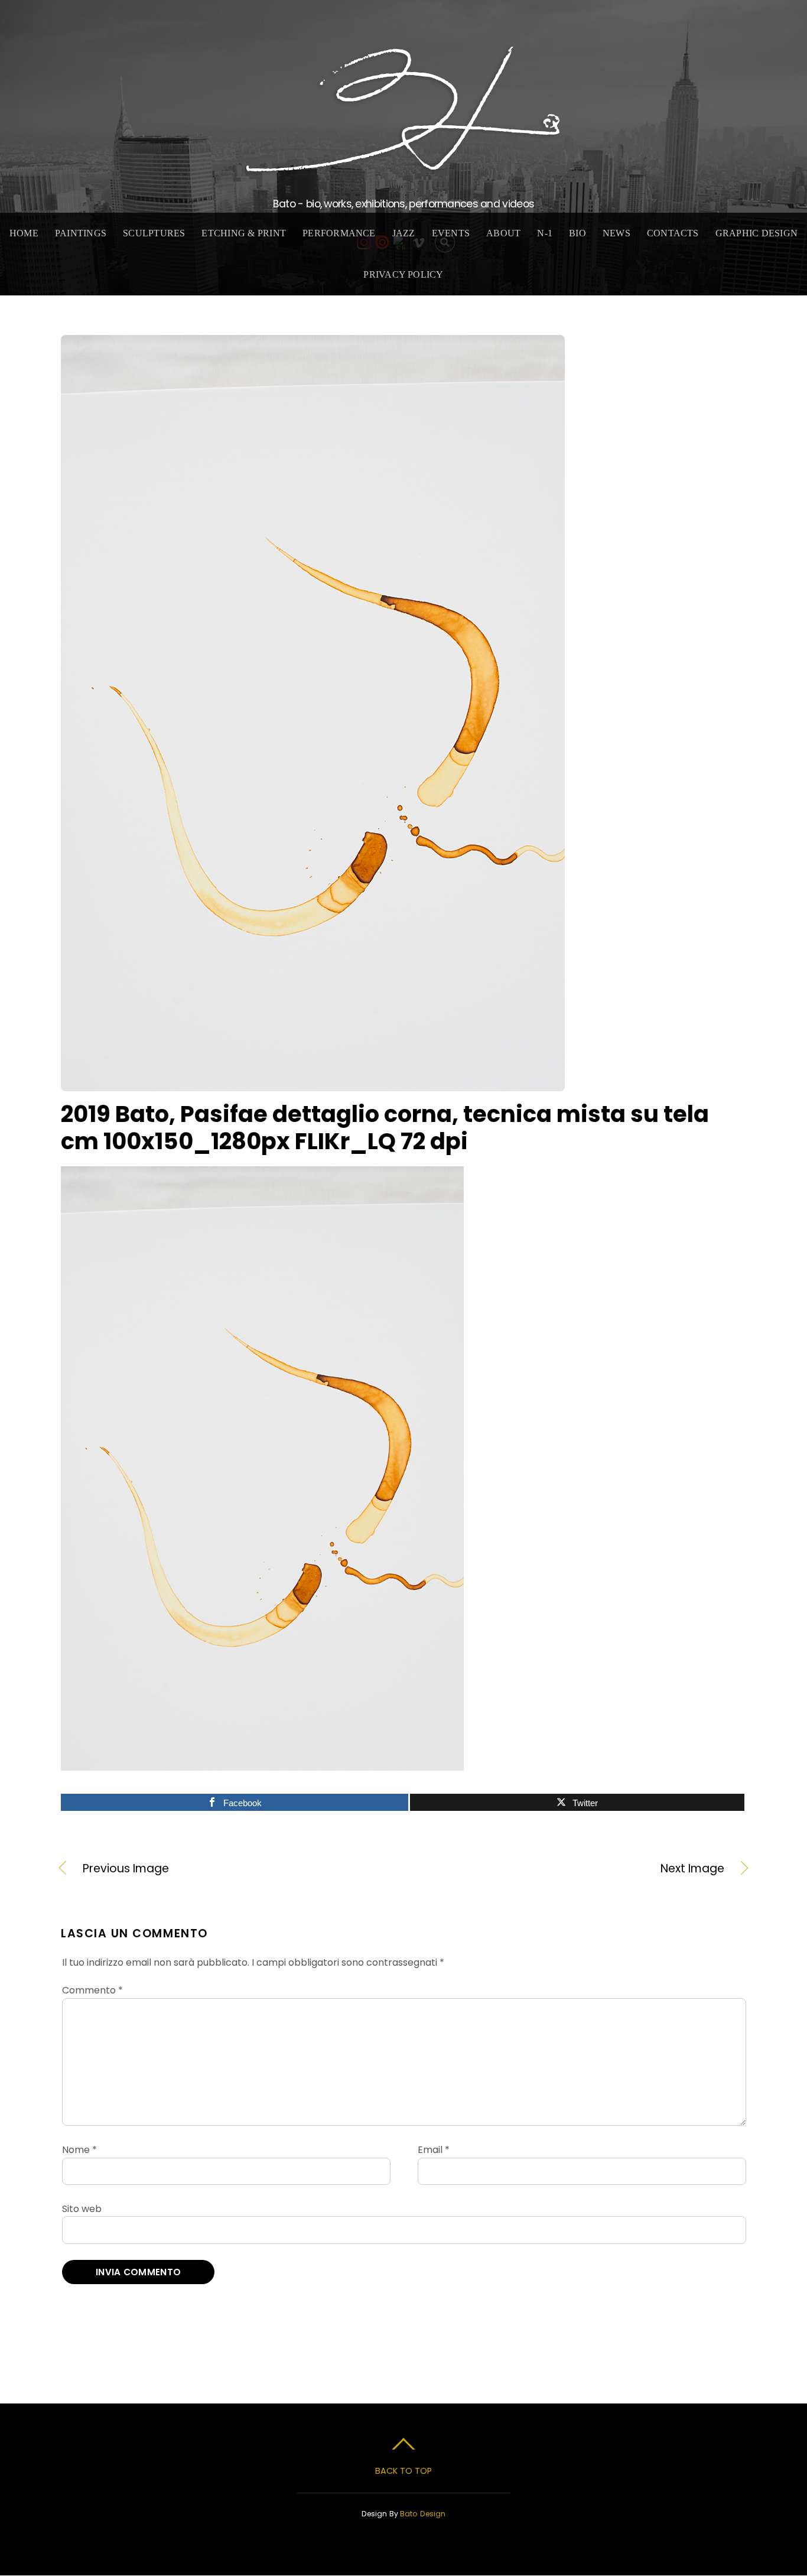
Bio (577, 233)
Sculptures (154, 233)
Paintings (81, 233)
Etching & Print (244, 233)
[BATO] (403, 166)
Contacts (673, 233)
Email (434, 2150)
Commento (92, 1990)
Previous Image (126, 1869)
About (503, 233)
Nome (79, 2150)
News (616, 233)
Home (24, 233)
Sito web (82, 2209)
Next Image (574, 1869)
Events (451, 233)
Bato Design (423, 2514)
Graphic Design (756, 233)
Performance (339, 233)
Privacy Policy (403, 274)
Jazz (404, 233)
